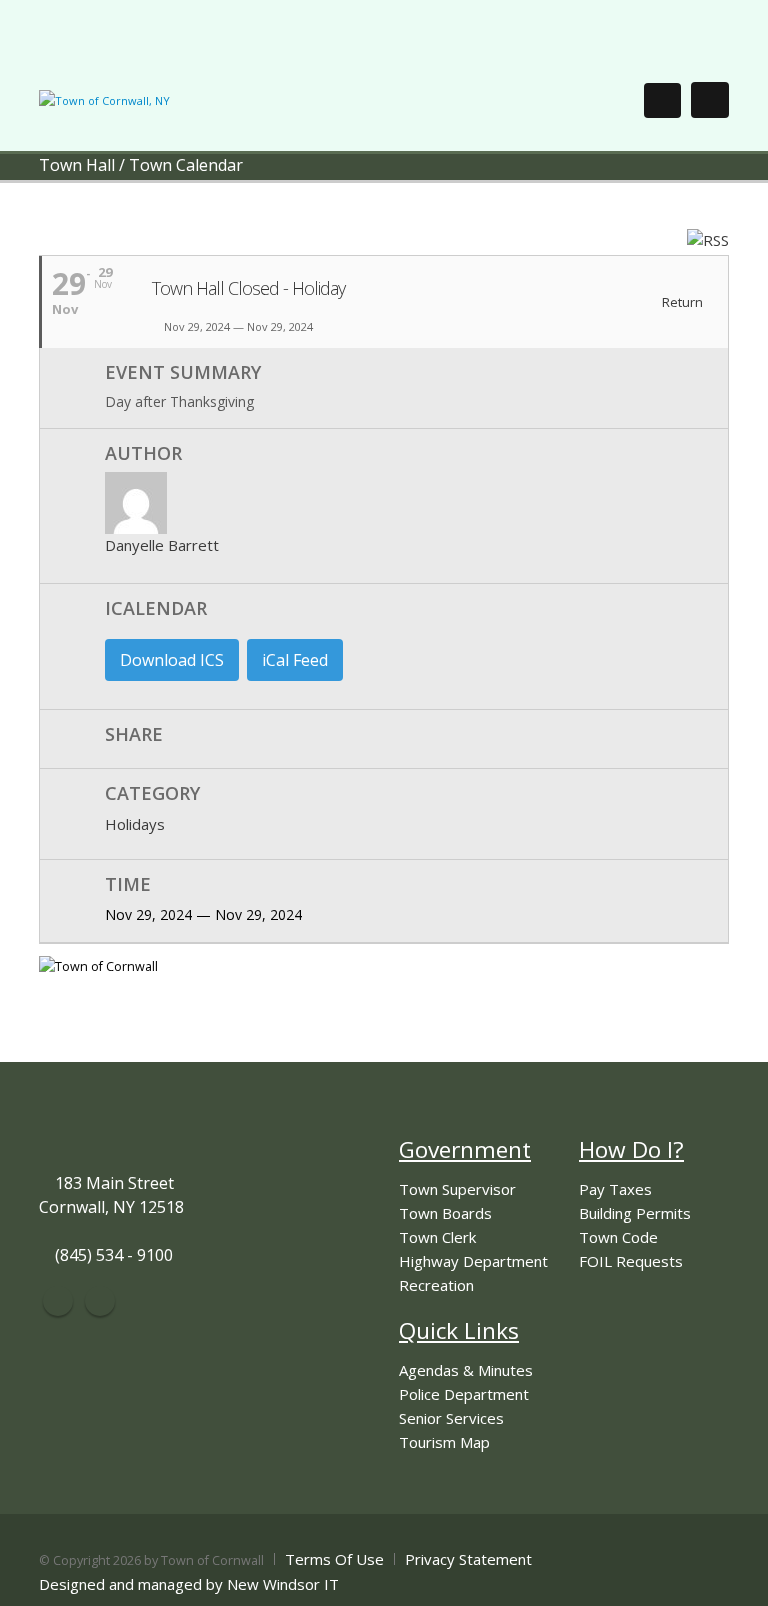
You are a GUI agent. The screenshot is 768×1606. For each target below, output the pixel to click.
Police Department (464, 1394)
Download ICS (172, 660)
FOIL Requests (631, 1261)
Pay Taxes (615, 1189)
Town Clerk (437, 1237)
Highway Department (473, 1261)
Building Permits (635, 1213)
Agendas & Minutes (466, 1370)
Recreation (436, 1285)
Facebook (58, 1301)
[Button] (710, 100)
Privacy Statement (468, 1559)
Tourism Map (444, 1442)
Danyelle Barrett (162, 545)
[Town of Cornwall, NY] (104, 99)
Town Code (618, 1237)
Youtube (100, 1301)
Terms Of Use (334, 1559)
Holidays (135, 824)
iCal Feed (295, 660)
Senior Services (451, 1418)
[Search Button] (662, 100)
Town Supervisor (457, 1189)
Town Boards (445, 1213)
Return (681, 303)
